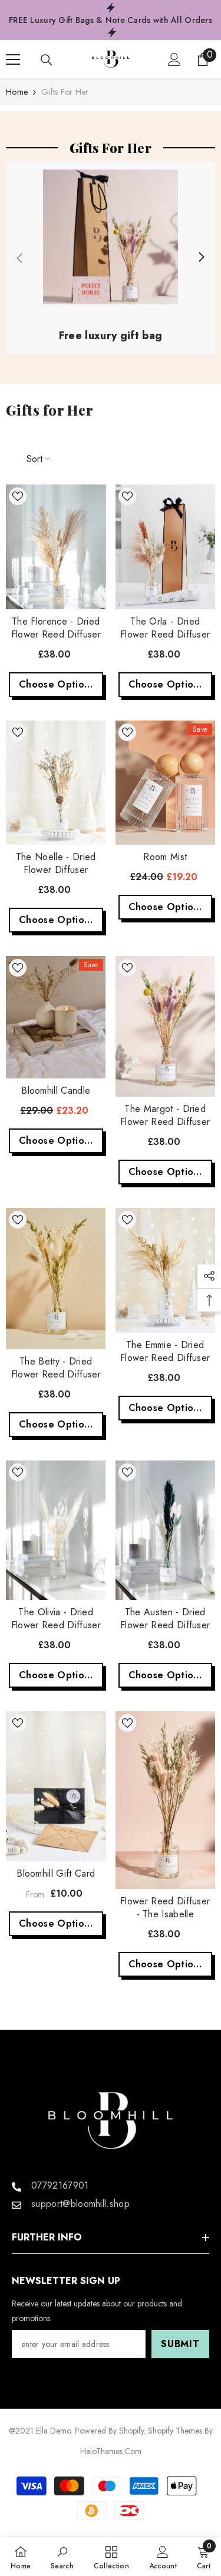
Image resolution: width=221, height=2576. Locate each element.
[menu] (13, 59)
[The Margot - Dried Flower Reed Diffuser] (166, 1026)
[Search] (47, 60)
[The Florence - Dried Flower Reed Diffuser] (56, 547)
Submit (180, 2344)
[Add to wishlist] (18, 496)
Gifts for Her (65, 92)
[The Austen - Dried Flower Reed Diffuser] (166, 1530)
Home (17, 92)
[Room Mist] (166, 783)
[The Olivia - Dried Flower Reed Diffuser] (56, 1530)
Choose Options (56, 684)
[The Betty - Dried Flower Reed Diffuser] (56, 1279)
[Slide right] (201, 258)
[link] (111, 258)
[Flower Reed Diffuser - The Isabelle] (166, 1800)
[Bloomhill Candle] (56, 1017)
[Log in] (174, 59)
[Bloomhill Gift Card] (56, 1786)
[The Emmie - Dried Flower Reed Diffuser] (166, 1270)
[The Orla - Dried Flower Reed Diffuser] (166, 547)
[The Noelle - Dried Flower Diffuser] (56, 783)
